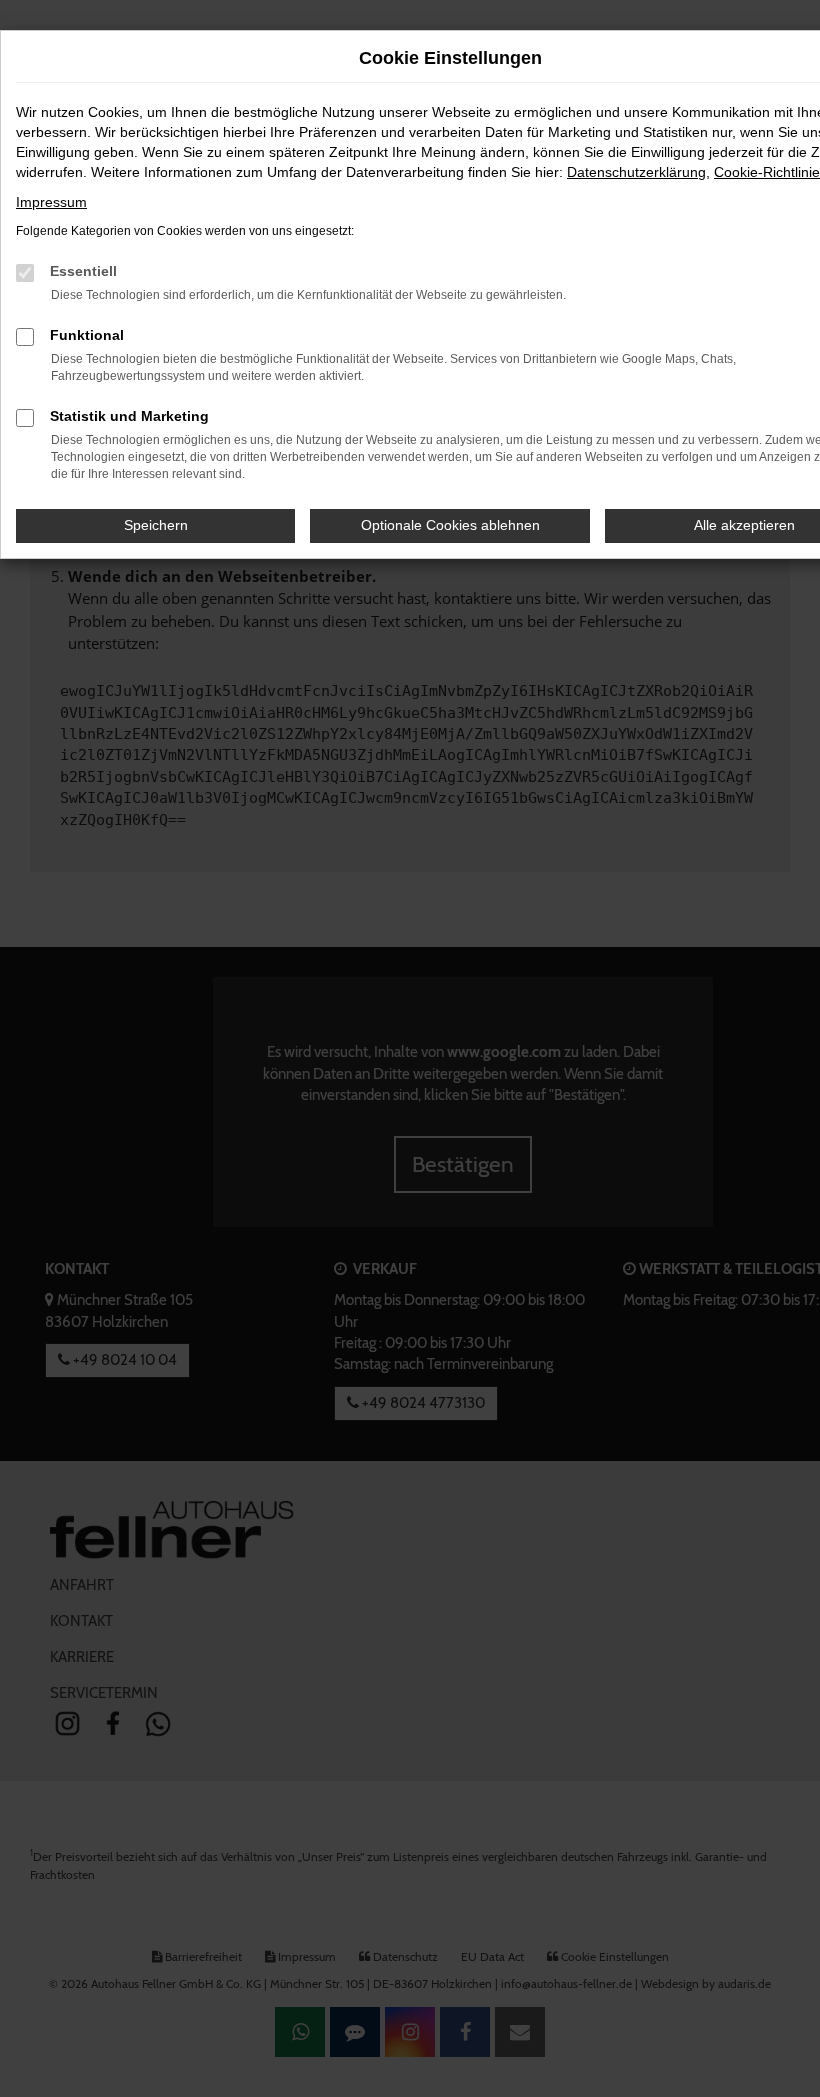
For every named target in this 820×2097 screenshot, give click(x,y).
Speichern (156, 525)
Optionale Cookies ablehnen (450, 525)
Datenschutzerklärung (636, 172)
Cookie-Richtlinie (767, 172)
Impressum (51, 202)
